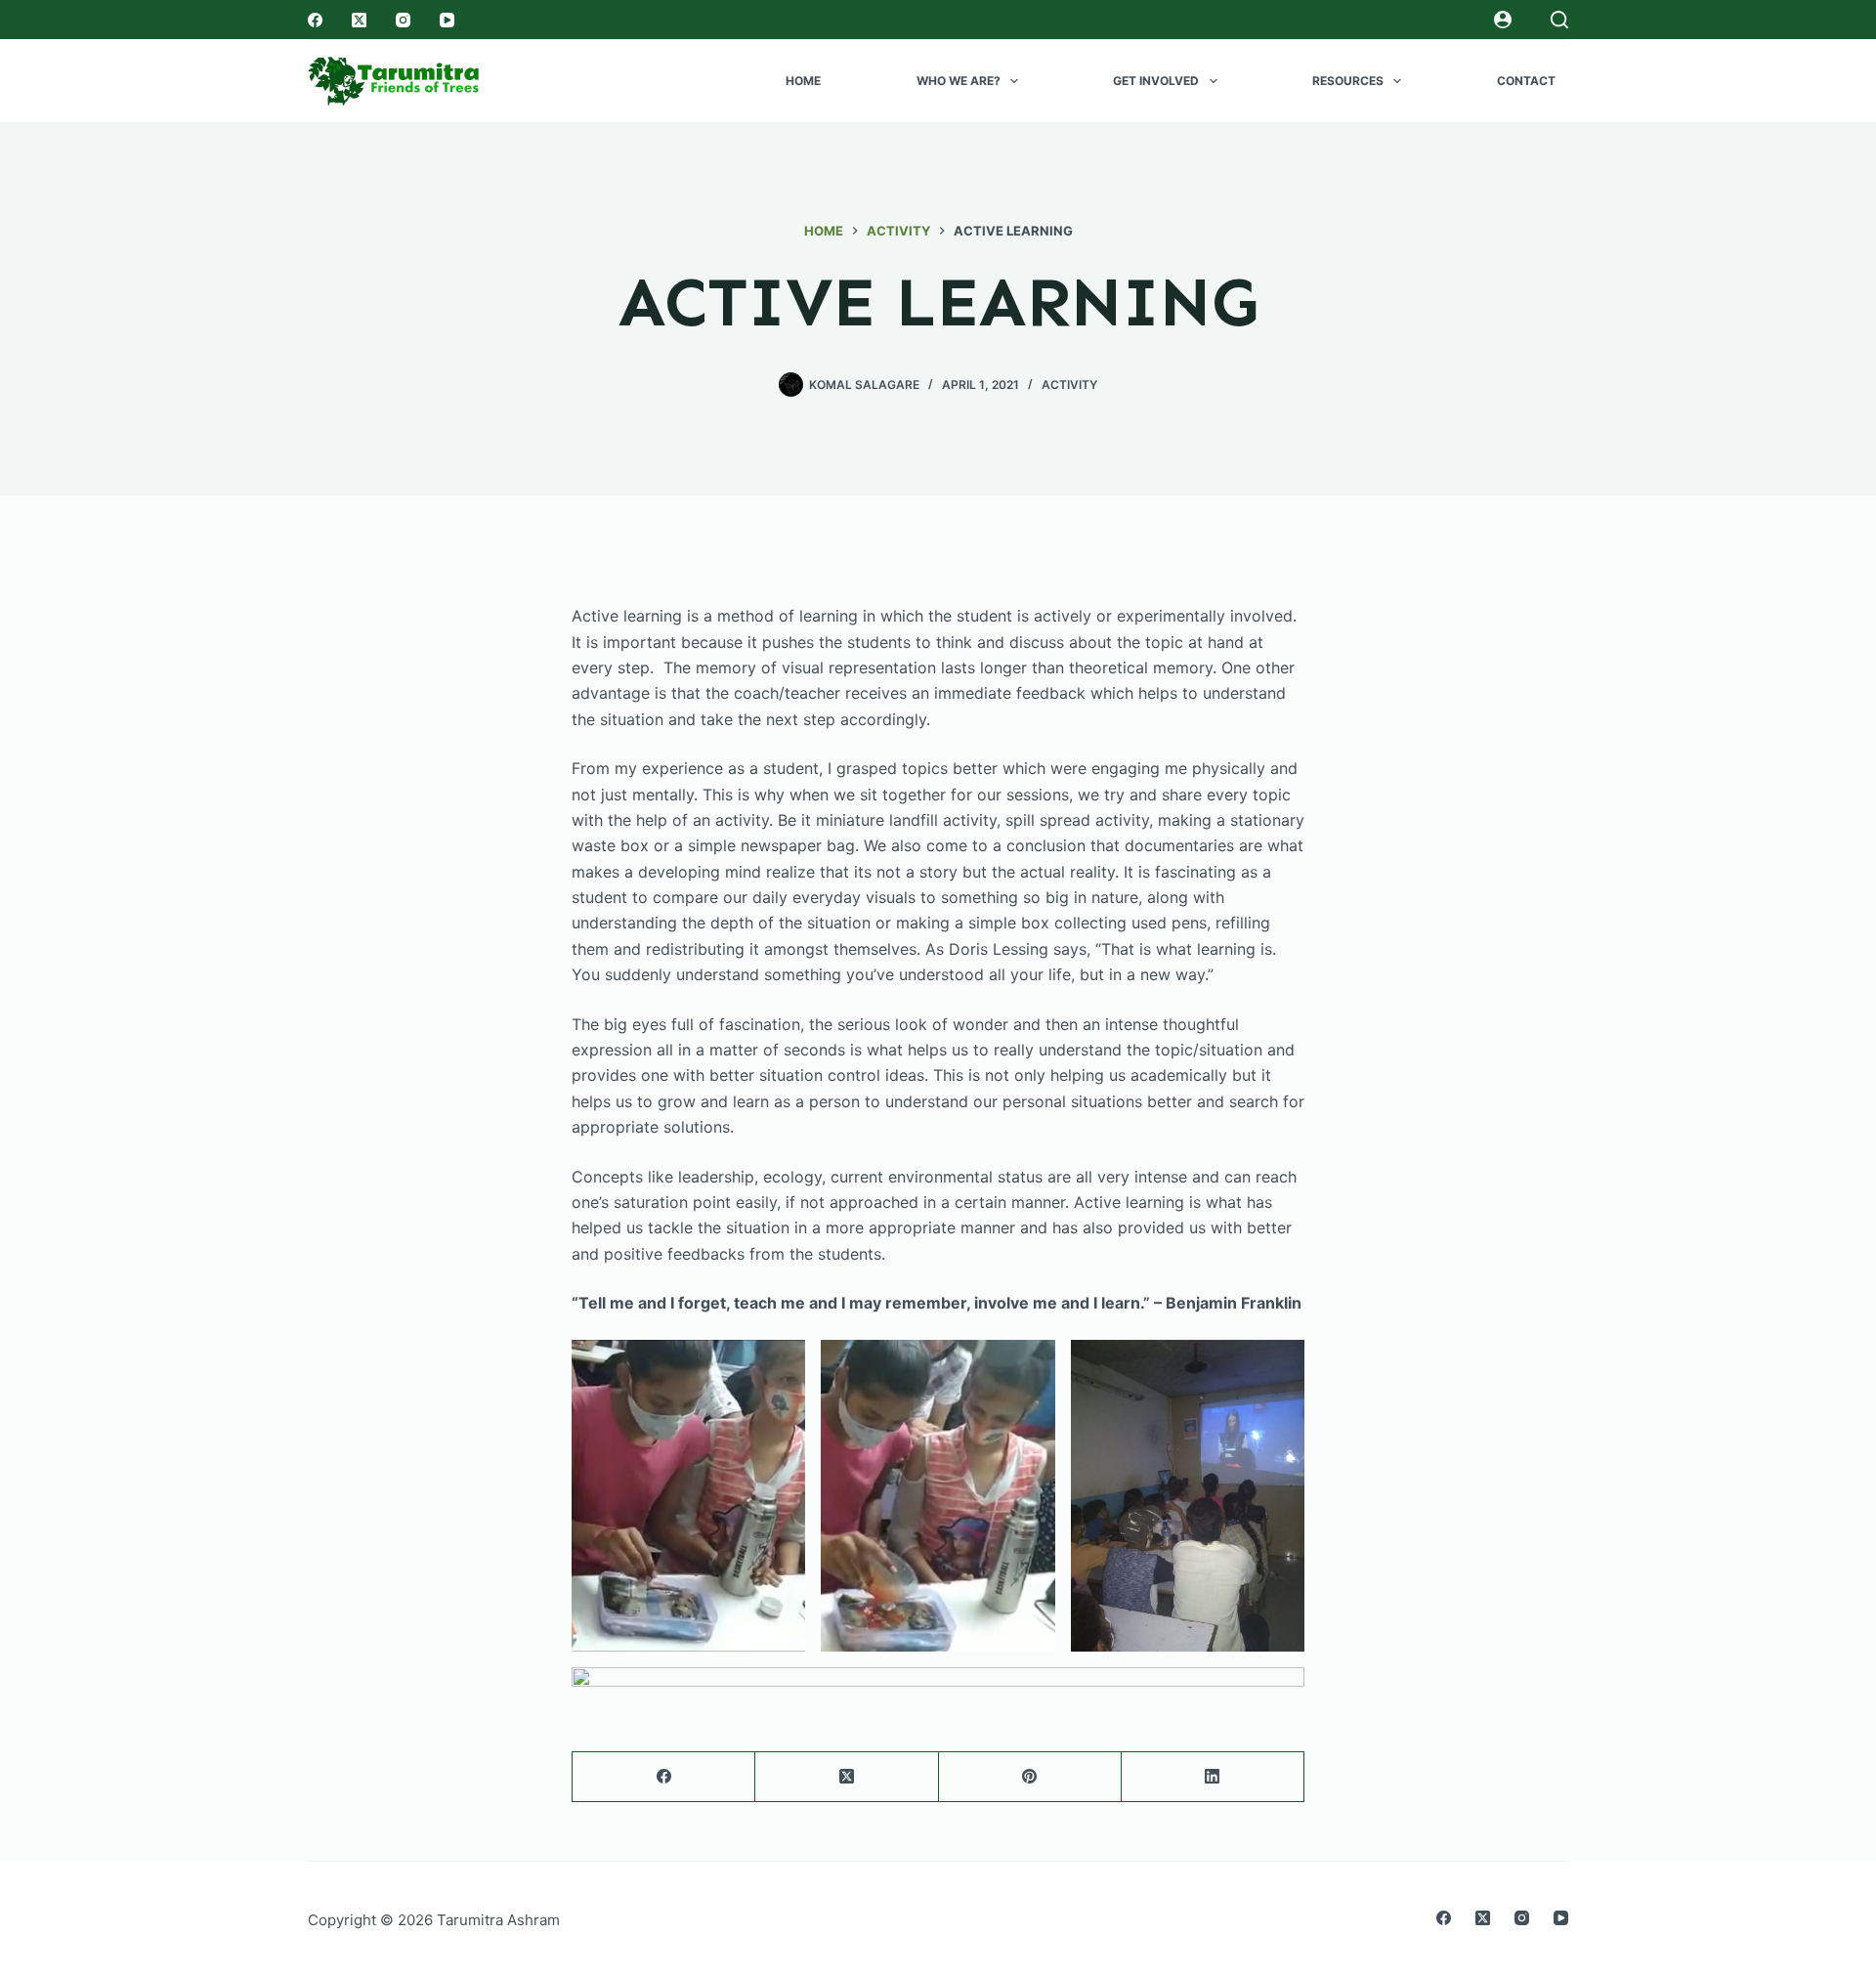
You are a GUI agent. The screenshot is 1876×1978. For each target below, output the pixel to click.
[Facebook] (315, 20)
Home (803, 81)
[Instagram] (403, 20)
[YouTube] (447, 20)
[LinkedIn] (1213, 1777)
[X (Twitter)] (359, 20)
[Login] (1503, 20)
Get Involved (1156, 81)
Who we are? (959, 81)
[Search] (1559, 20)
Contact (1526, 81)
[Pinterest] (1030, 1777)
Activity (1069, 385)
